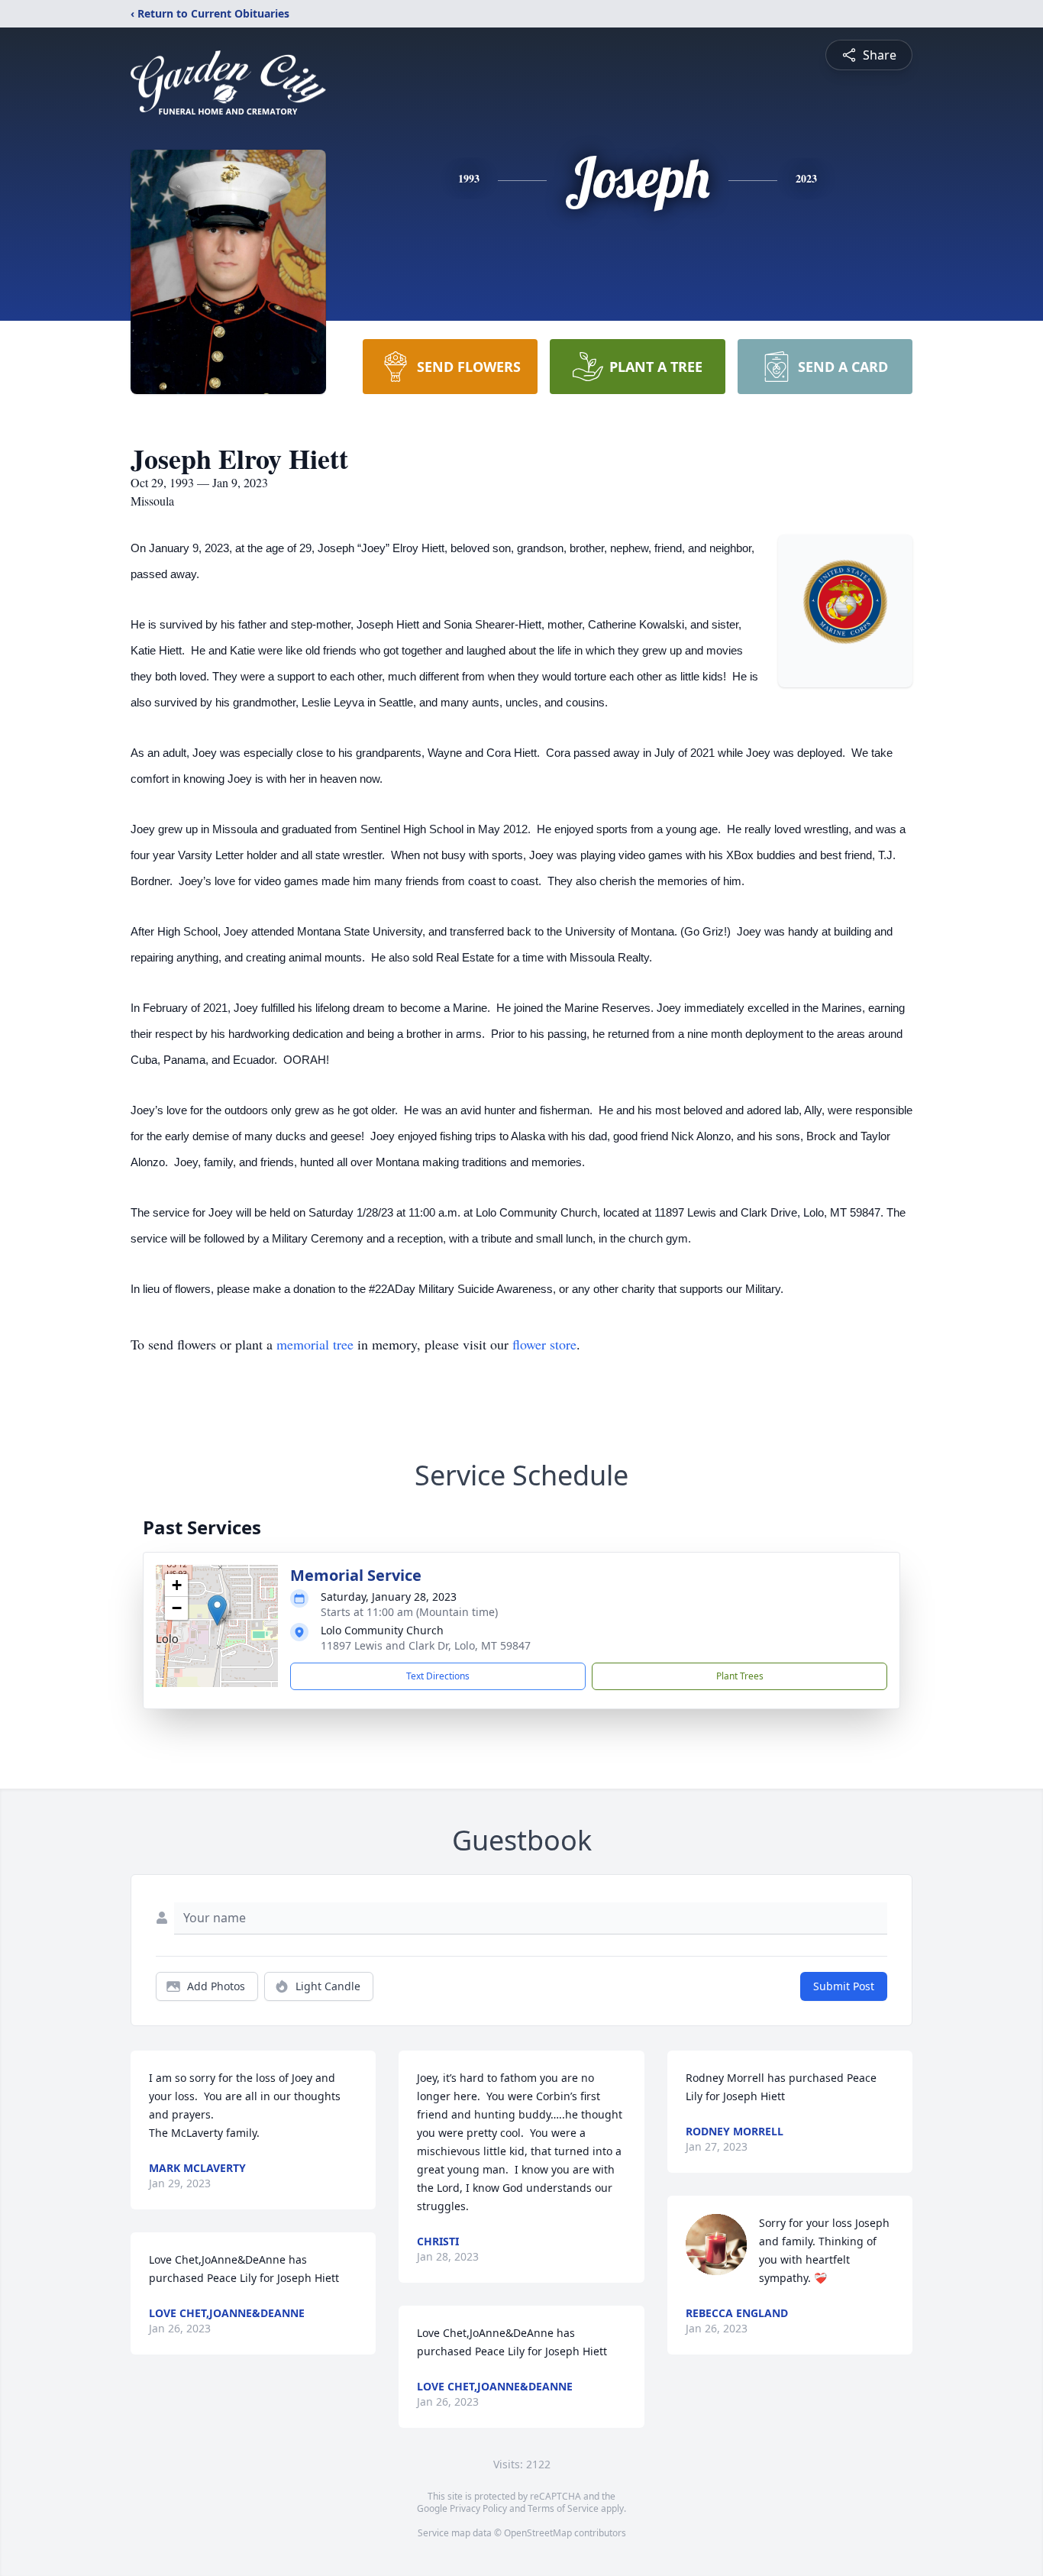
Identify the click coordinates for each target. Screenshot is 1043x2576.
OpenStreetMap (538, 2533)
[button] (217, 1610)
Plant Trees (740, 1676)
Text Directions (438, 1676)
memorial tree (315, 1344)
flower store (544, 1344)
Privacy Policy (478, 2508)
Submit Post (844, 1986)
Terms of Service (563, 2508)
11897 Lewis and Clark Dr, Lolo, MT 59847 (426, 1645)
